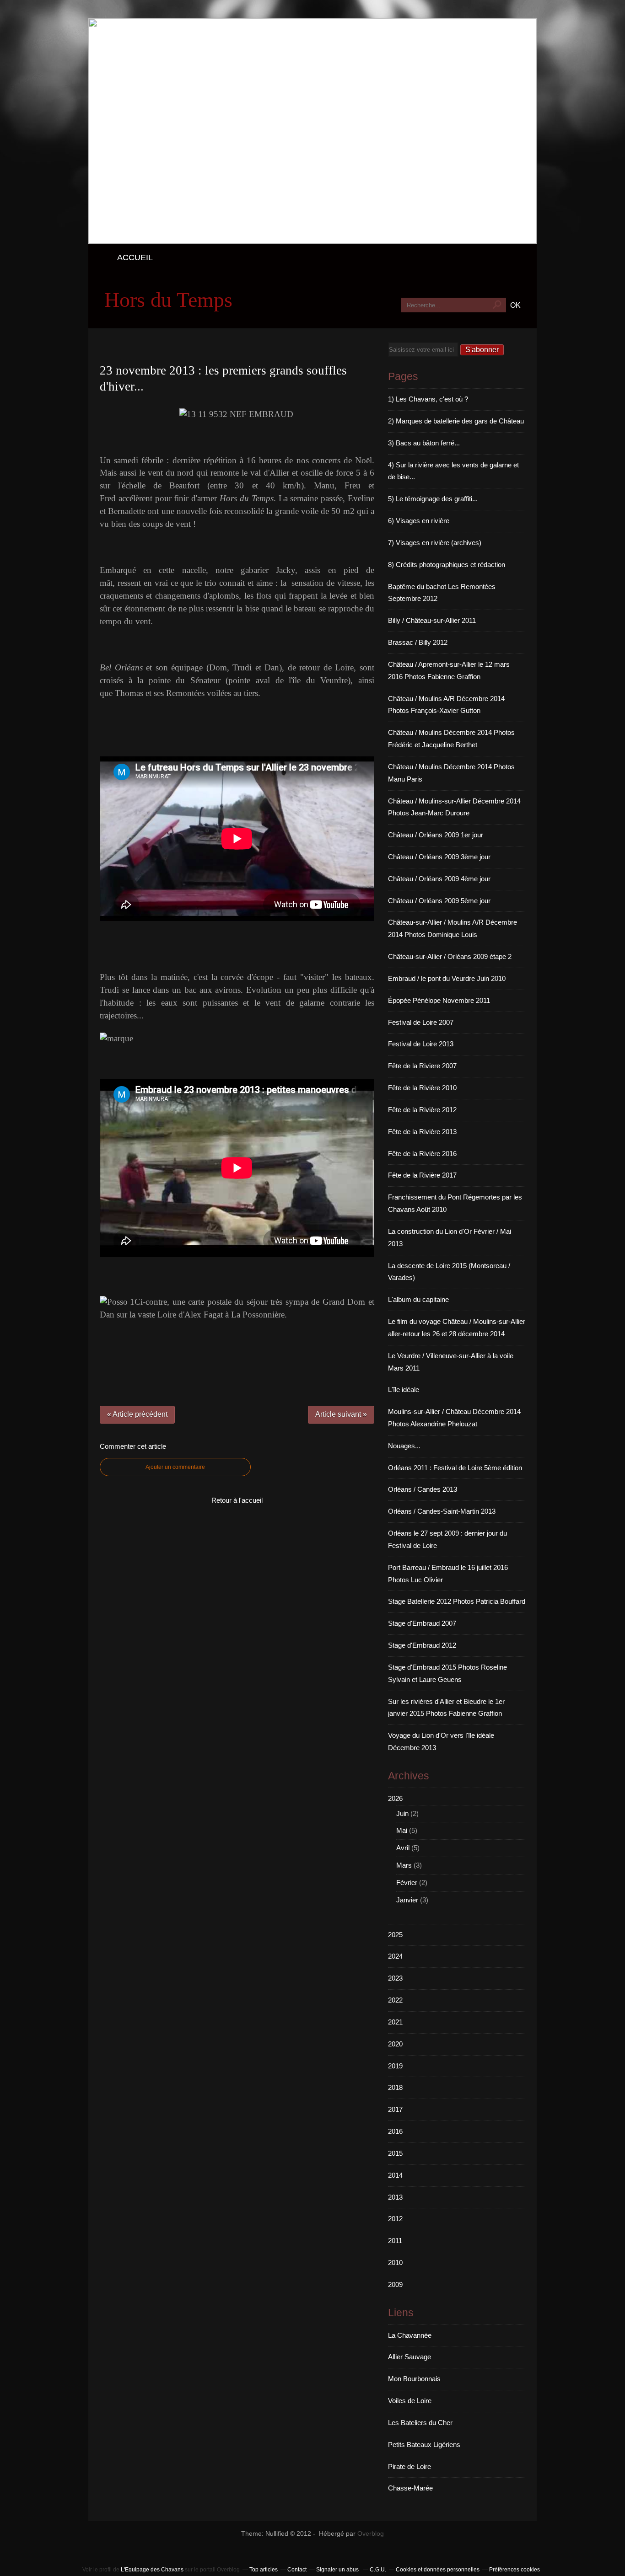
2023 (395, 1978)
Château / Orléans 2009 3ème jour (439, 857)
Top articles (264, 2570)
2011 (395, 2241)
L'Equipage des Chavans (152, 2570)
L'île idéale (404, 1390)
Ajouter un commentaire (175, 1467)
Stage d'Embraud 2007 (422, 1623)
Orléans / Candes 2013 (423, 1489)
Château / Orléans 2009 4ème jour (439, 879)
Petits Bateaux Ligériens (424, 2445)
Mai (402, 1830)
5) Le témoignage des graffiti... (433, 499)
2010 (395, 2263)
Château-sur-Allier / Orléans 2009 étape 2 (450, 956)
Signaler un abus (338, 2570)
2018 (395, 2087)
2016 (395, 2131)
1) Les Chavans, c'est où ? (428, 399)
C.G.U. (378, 2570)
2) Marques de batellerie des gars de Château (456, 421)
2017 (395, 2109)
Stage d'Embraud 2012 (422, 1645)
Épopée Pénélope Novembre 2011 (439, 1000)
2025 (395, 1935)
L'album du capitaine (418, 1299)
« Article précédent (137, 1414)
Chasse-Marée (410, 2488)
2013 (395, 2197)
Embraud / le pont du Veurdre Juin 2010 (447, 978)
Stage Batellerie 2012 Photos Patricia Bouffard (457, 1601)
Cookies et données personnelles (438, 2570)
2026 (395, 1798)
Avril (403, 1848)
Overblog (371, 2534)
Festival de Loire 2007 (421, 1022)
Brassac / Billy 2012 (418, 642)
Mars (404, 1865)
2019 (395, 2066)
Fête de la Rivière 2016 (422, 1154)
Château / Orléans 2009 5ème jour (439, 901)
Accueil (135, 257)
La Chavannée (410, 2335)
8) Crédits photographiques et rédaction (447, 565)
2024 (395, 1956)
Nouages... (404, 1446)
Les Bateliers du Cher (420, 2423)
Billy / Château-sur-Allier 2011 (432, 620)
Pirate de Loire (409, 2466)
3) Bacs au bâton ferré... (424, 443)
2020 (395, 2044)
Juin (402, 1813)
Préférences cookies (515, 2570)
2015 (395, 2153)
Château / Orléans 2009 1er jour (436, 835)
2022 (395, 2000)
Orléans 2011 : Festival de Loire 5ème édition (455, 1468)
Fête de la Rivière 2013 (422, 1132)
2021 (395, 2022)
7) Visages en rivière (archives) (435, 543)
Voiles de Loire (410, 2401)
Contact (297, 2570)
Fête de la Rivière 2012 (422, 1110)
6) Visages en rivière (419, 521)
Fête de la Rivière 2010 (422, 1088)
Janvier (407, 1900)
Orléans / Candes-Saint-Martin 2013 (442, 1511)
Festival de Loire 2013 (421, 1044)
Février (407, 1882)
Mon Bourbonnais (414, 2379)
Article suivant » (341, 1414)
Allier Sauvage (409, 2357)
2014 (395, 2175)
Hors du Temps (168, 300)
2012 (395, 2219)
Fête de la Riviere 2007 (422, 1066)
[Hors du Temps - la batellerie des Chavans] (312, 241)
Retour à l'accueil (237, 1500)
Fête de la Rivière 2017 (422, 1175)
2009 (395, 2284)
